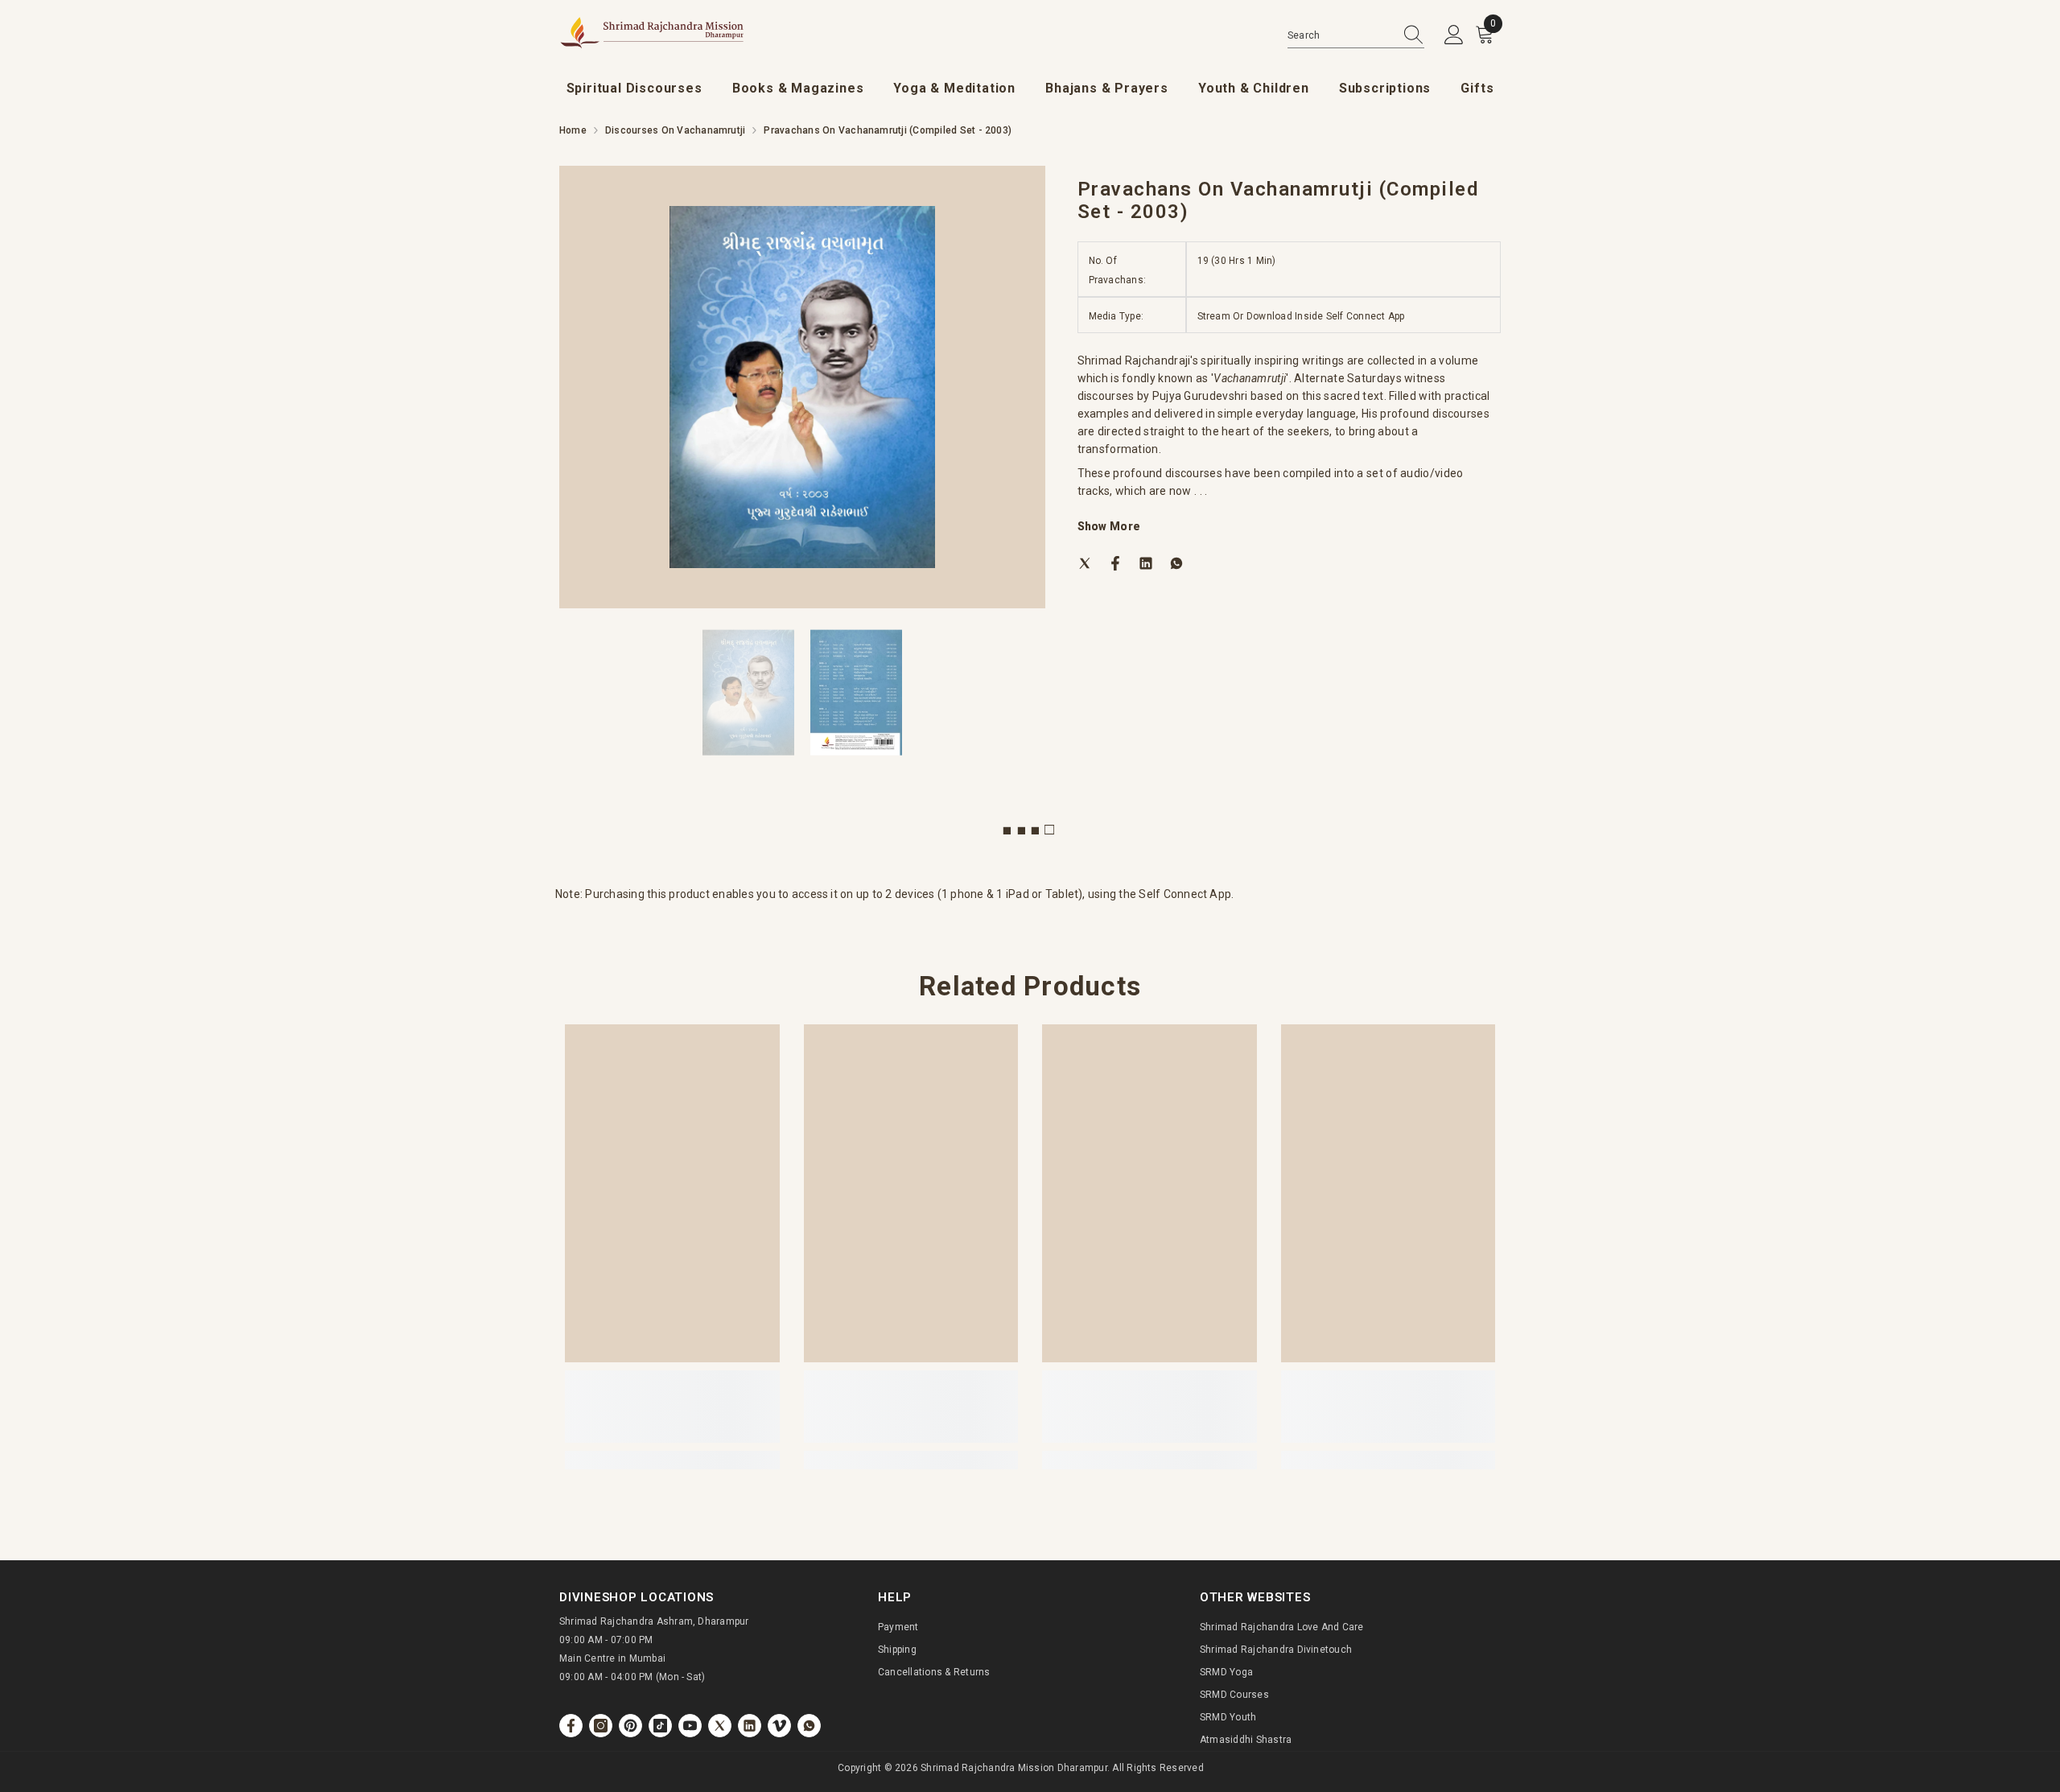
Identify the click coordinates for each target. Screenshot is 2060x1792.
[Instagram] (601, 1726)
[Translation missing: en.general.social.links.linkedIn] (750, 1726)
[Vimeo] (779, 1726)
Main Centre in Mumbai (612, 1658)
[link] (672, 1407)
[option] (802, 387)
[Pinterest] (630, 1726)
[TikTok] (660, 1726)
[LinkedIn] (1146, 562)
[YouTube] (690, 1726)
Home (573, 130)
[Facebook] (1115, 562)
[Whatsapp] (1176, 562)
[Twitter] (1085, 562)
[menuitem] (634, 89)
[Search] (1356, 36)
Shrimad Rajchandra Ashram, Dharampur (654, 1621)
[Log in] (1454, 35)
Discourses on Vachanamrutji (675, 130)
